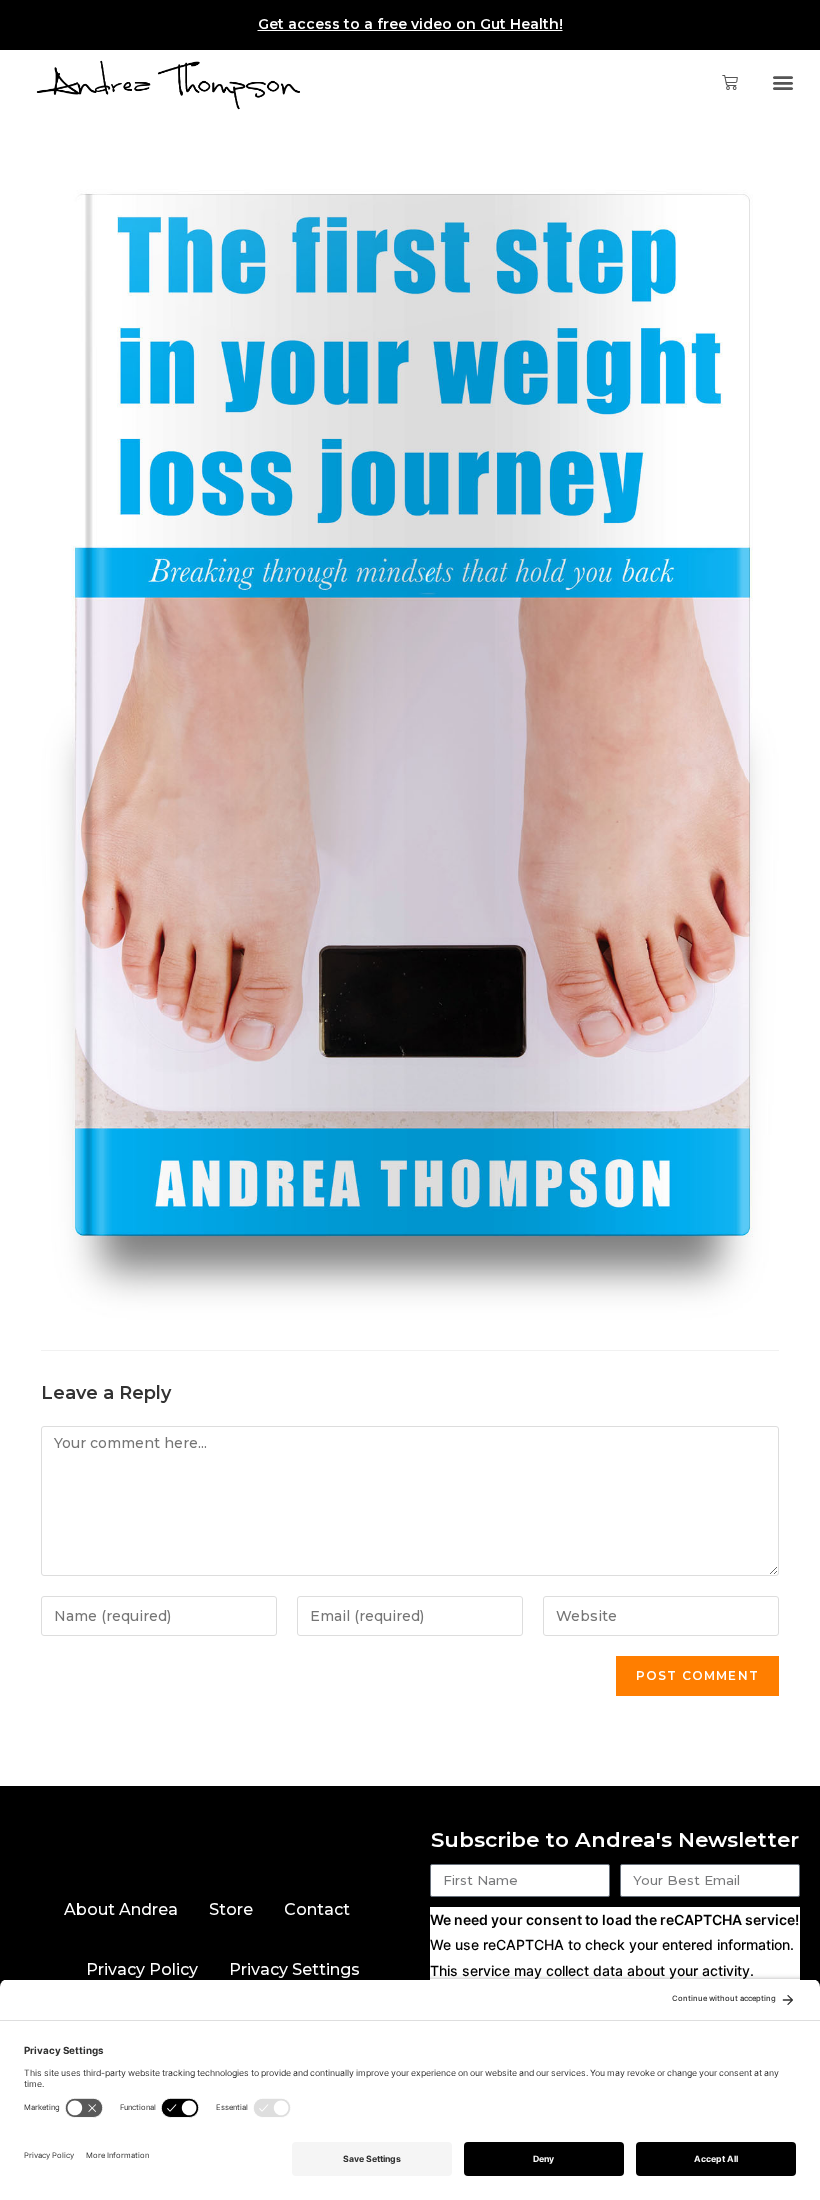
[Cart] (722, 82)
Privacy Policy (142, 1969)
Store (231, 1909)
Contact (317, 1909)
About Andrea (121, 1909)
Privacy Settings (294, 1969)
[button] (783, 82)
